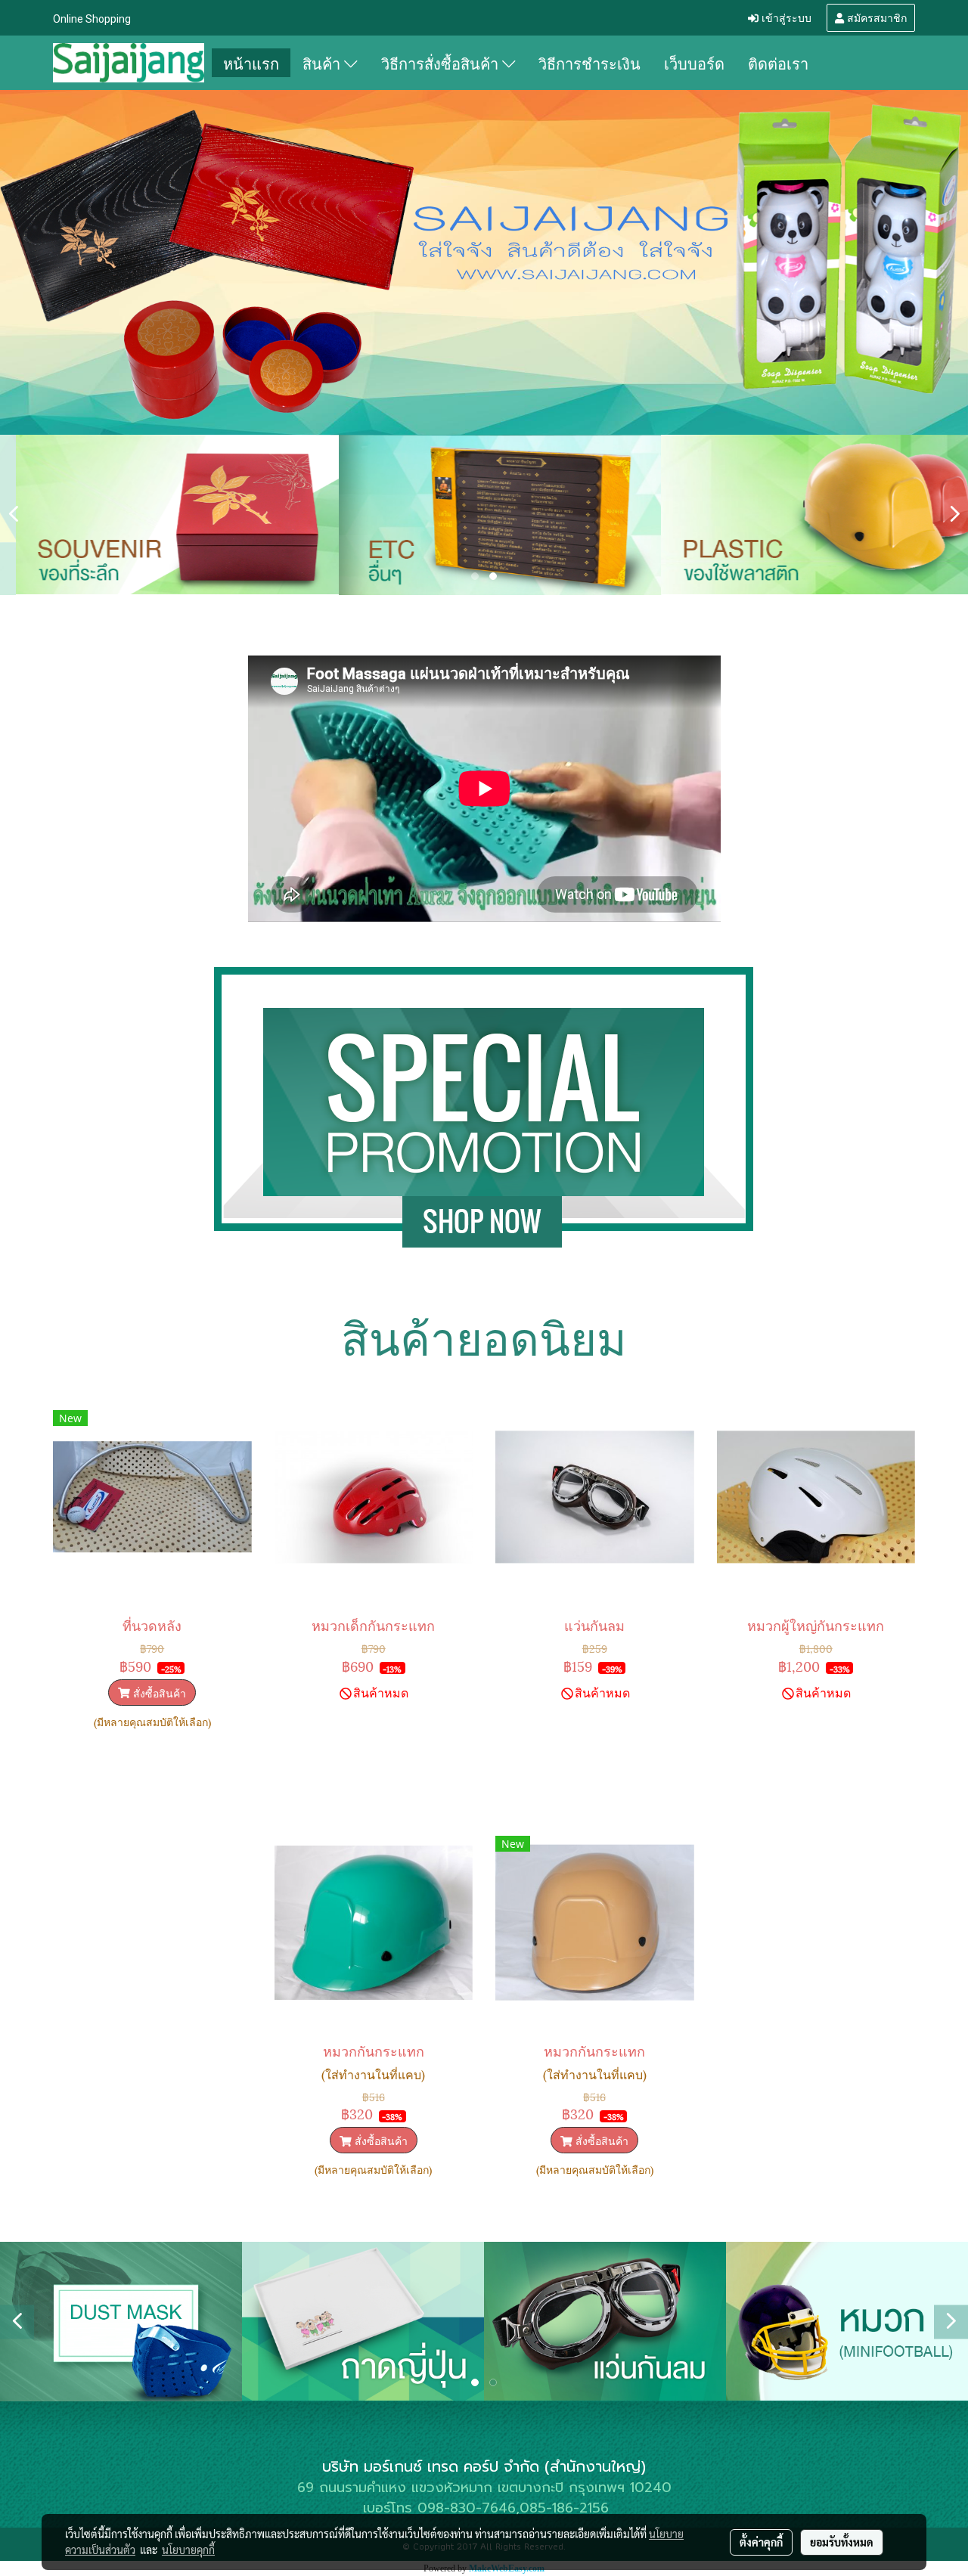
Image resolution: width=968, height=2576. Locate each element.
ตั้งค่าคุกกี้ (761, 2542)
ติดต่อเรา (778, 63)
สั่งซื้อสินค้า (158, 1693)
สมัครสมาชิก (875, 17)
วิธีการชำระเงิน (589, 63)
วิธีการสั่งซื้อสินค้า (442, 63)
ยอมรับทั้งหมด (842, 2542)
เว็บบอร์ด (694, 63)
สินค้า (323, 63)
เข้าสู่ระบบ (785, 17)
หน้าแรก (251, 63)
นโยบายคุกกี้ (188, 2550)
